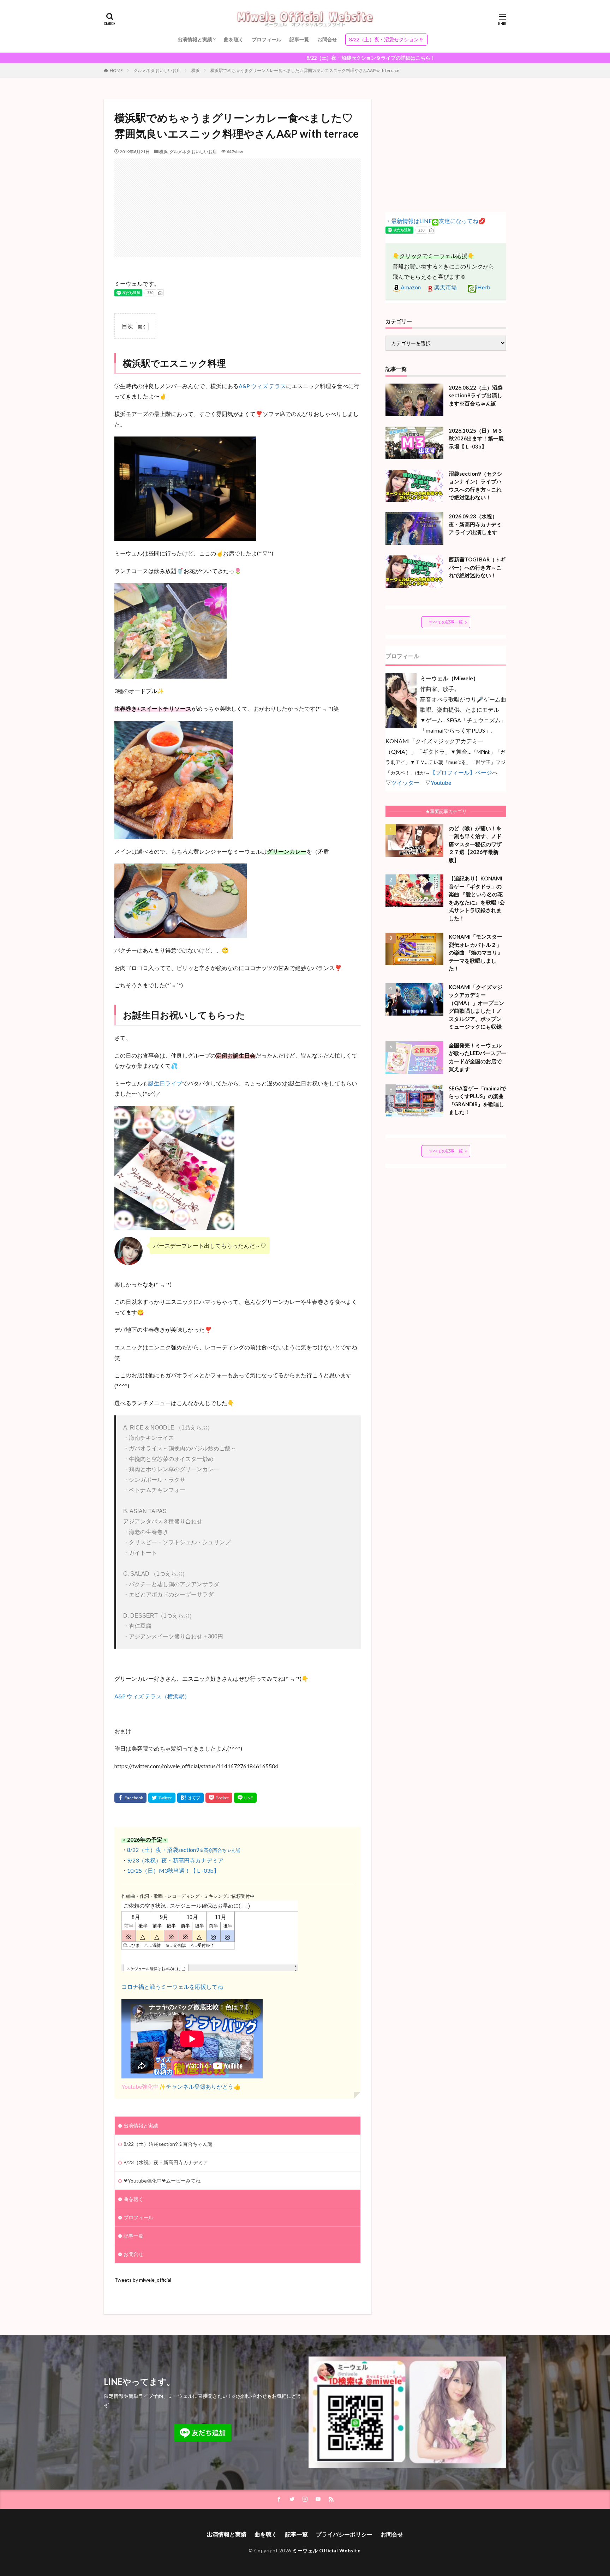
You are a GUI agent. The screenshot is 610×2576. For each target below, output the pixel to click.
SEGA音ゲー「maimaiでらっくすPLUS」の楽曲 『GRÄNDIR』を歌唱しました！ (477, 1100)
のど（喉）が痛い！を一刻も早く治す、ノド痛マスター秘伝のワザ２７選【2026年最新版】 (475, 844)
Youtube (441, 783)
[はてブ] (190, 1798)
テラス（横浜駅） (167, 1696)
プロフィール (267, 39)
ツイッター (405, 783)
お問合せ (327, 39)
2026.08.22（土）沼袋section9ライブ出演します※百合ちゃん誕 (476, 395)
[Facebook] (130, 1798)
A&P (245, 386)
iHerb (483, 287)
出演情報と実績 (195, 39)
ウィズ (259, 386)
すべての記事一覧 (446, 622)
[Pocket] (219, 1798)
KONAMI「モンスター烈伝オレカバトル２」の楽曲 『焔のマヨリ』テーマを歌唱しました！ (476, 952)
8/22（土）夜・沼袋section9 (184, 1850)
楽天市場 (445, 287)
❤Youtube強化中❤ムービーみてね (162, 2181)
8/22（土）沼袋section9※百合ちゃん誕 (168, 2144)
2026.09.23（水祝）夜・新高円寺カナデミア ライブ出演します (475, 524)
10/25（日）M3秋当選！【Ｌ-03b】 (173, 1870)
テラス (277, 386)
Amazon (411, 287)
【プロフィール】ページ (461, 772)
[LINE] (245, 1798)
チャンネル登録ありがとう (200, 2086)
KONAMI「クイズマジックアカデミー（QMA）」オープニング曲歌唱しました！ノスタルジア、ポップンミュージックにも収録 (476, 1007)
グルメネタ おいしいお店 (157, 70)
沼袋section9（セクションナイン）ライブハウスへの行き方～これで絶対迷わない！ (476, 486)
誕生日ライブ (165, 1083)
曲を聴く (234, 39)
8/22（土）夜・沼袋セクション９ (386, 39)
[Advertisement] (238, 208)
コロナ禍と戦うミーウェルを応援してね (172, 1987)
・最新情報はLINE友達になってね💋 (435, 221)
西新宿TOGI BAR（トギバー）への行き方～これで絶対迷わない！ (477, 567)
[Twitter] (162, 1798)
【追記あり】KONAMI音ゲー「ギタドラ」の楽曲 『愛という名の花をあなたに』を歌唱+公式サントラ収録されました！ (477, 898)
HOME (116, 70)
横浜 (196, 70)
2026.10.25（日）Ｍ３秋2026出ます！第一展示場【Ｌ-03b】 (476, 438)
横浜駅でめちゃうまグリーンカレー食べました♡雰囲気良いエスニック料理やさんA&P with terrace (305, 70)
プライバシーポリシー (344, 2534)
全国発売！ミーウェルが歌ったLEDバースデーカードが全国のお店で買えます (477, 1057)
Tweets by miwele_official (143, 2280)
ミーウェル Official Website (326, 2550)
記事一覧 (299, 39)
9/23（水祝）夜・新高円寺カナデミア (175, 1860)
